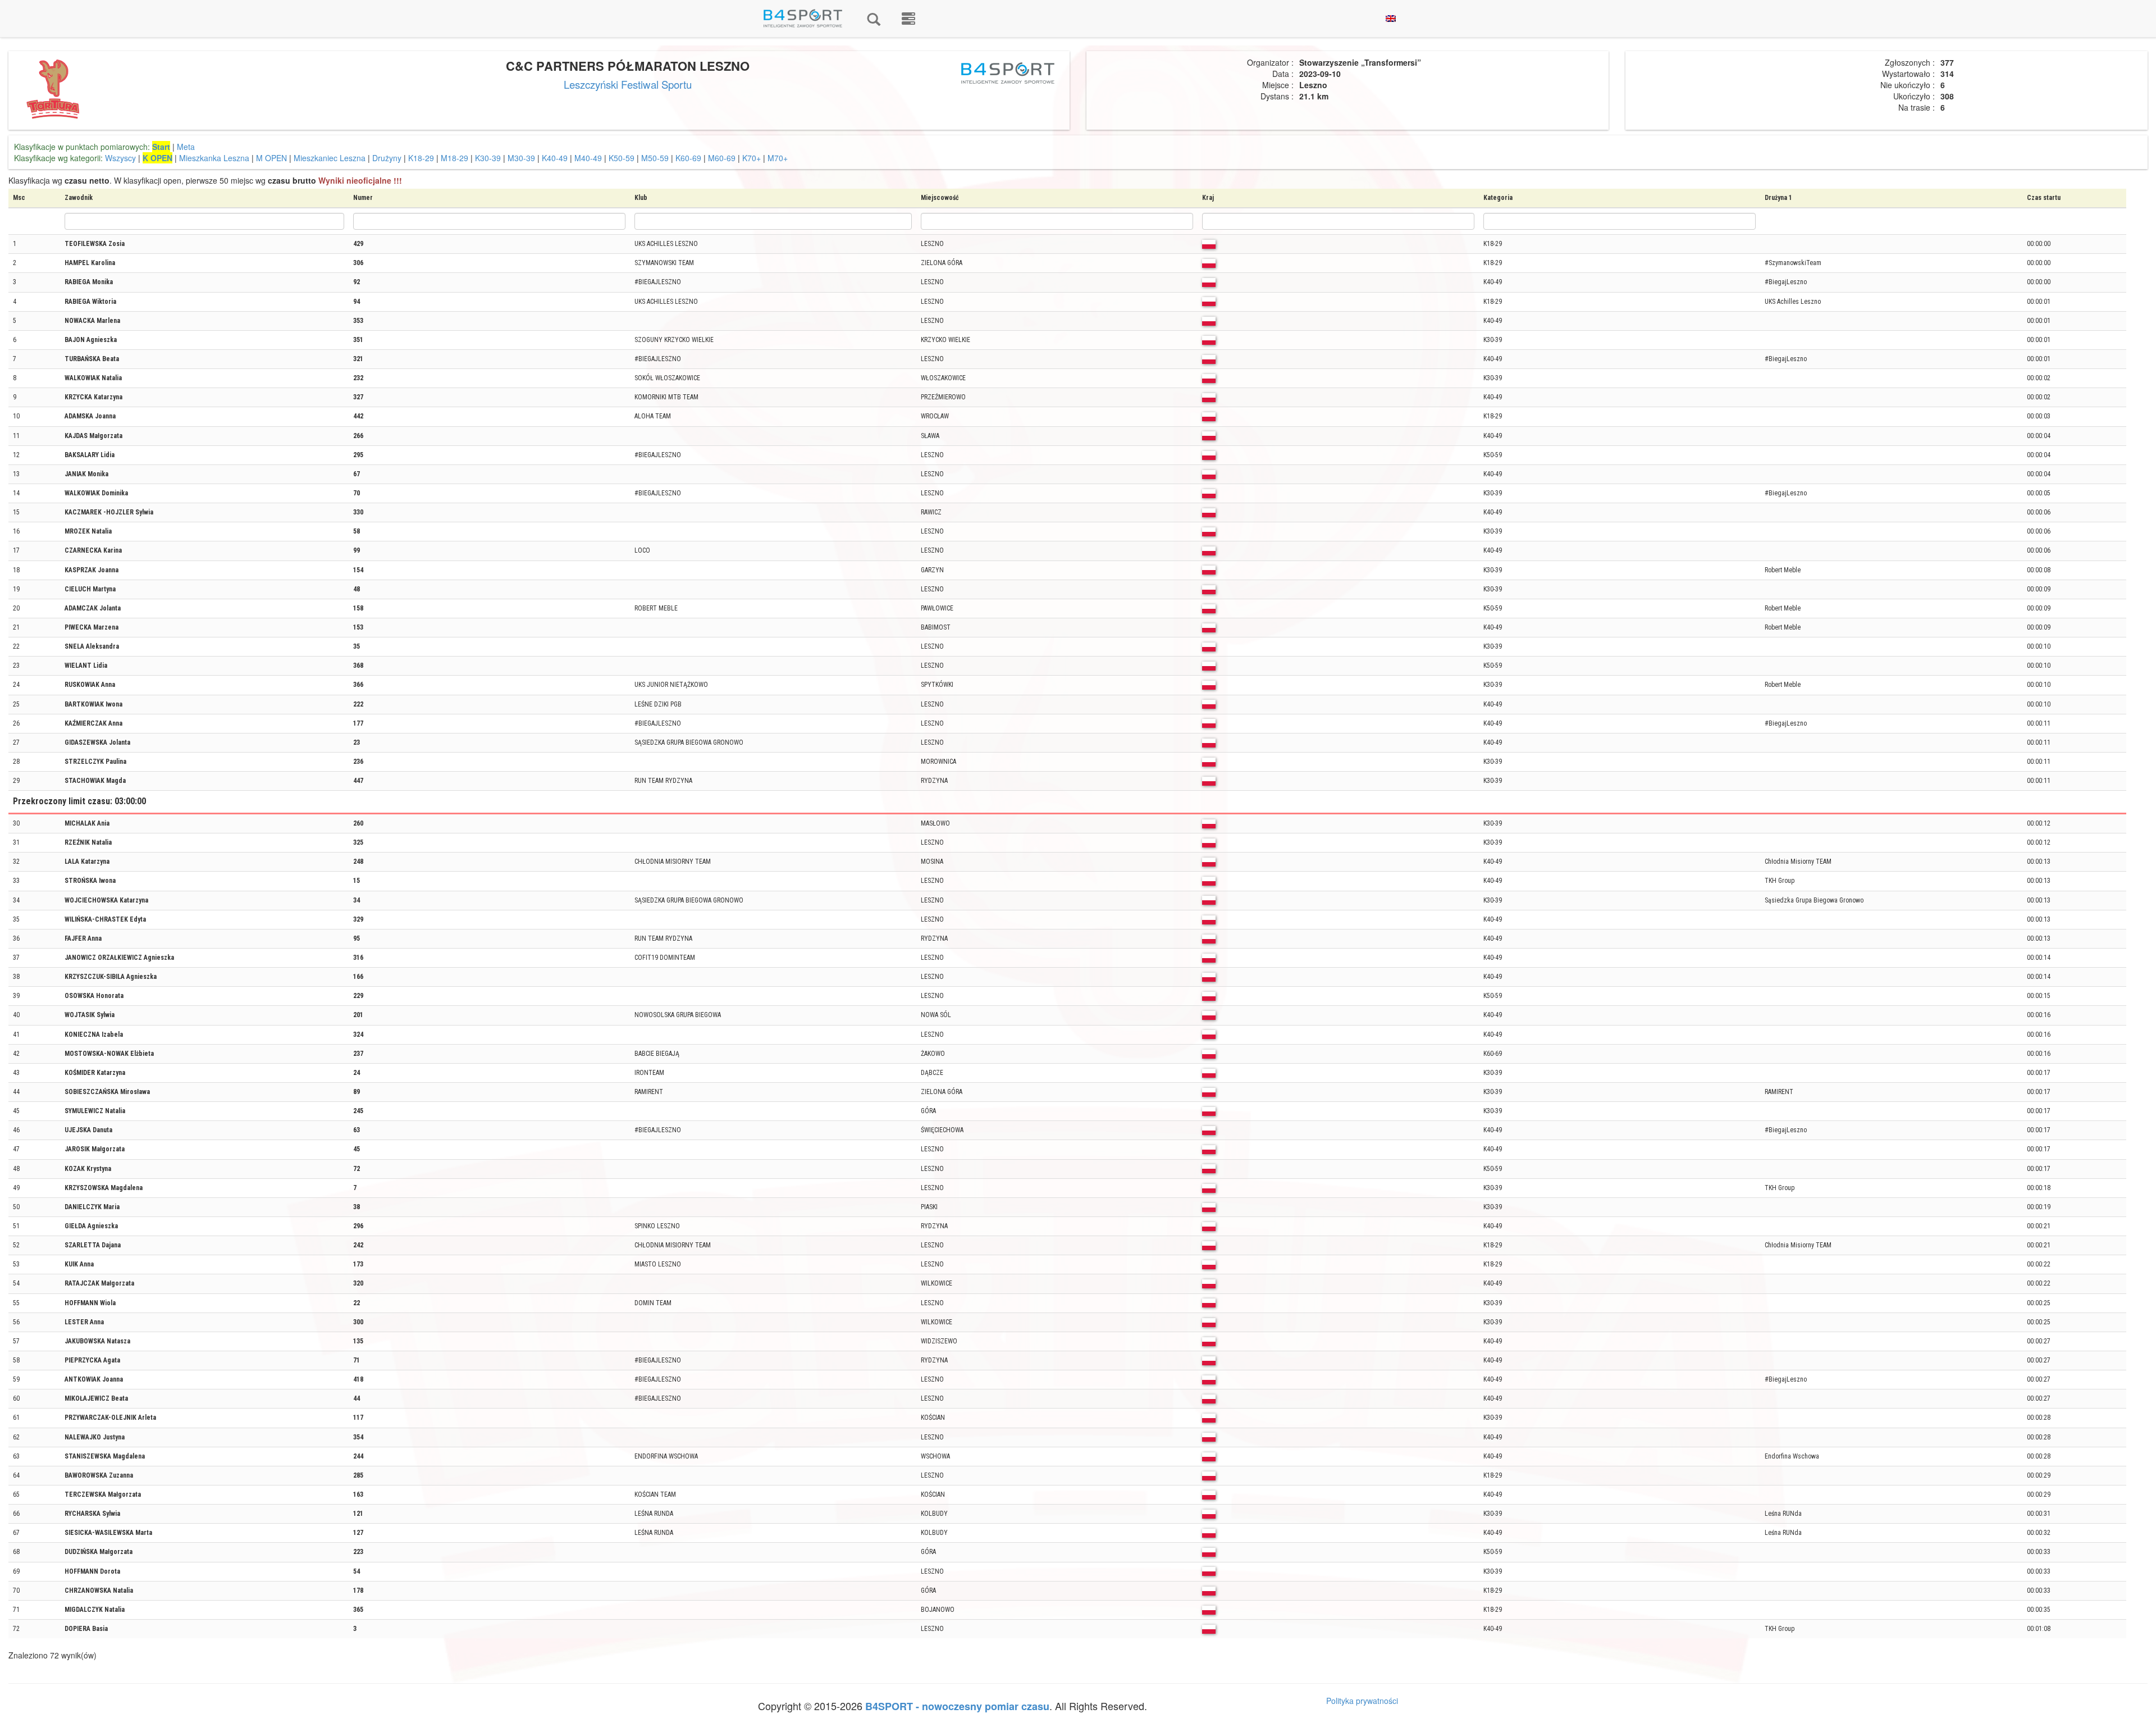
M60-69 (722, 158)
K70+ (752, 158)
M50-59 (655, 158)
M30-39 (521, 158)
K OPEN (157, 158)
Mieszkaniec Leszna (330, 158)
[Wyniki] (874, 19)
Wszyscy (120, 158)
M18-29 (455, 158)
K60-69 (688, 158)
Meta (186, 147)
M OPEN (271, 158)
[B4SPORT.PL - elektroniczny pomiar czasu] (908, 19)
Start (161, 147)
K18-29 (421, 158)
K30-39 (488, 158)
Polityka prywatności (1362, 1701)
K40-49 (555, 158)
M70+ (778, 158)
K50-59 (622, 158)
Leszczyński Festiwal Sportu (628, 84)
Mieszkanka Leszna (214, 158)
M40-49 (588, 158)
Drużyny (387, 158)
